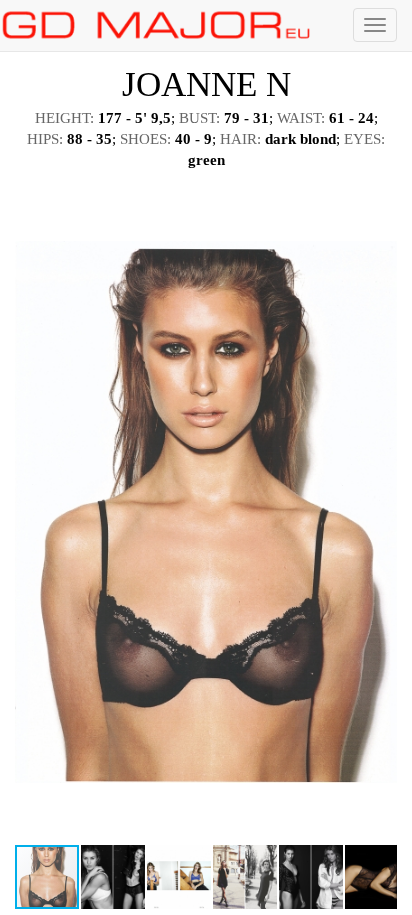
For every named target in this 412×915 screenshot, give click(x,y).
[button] (379, 200)
